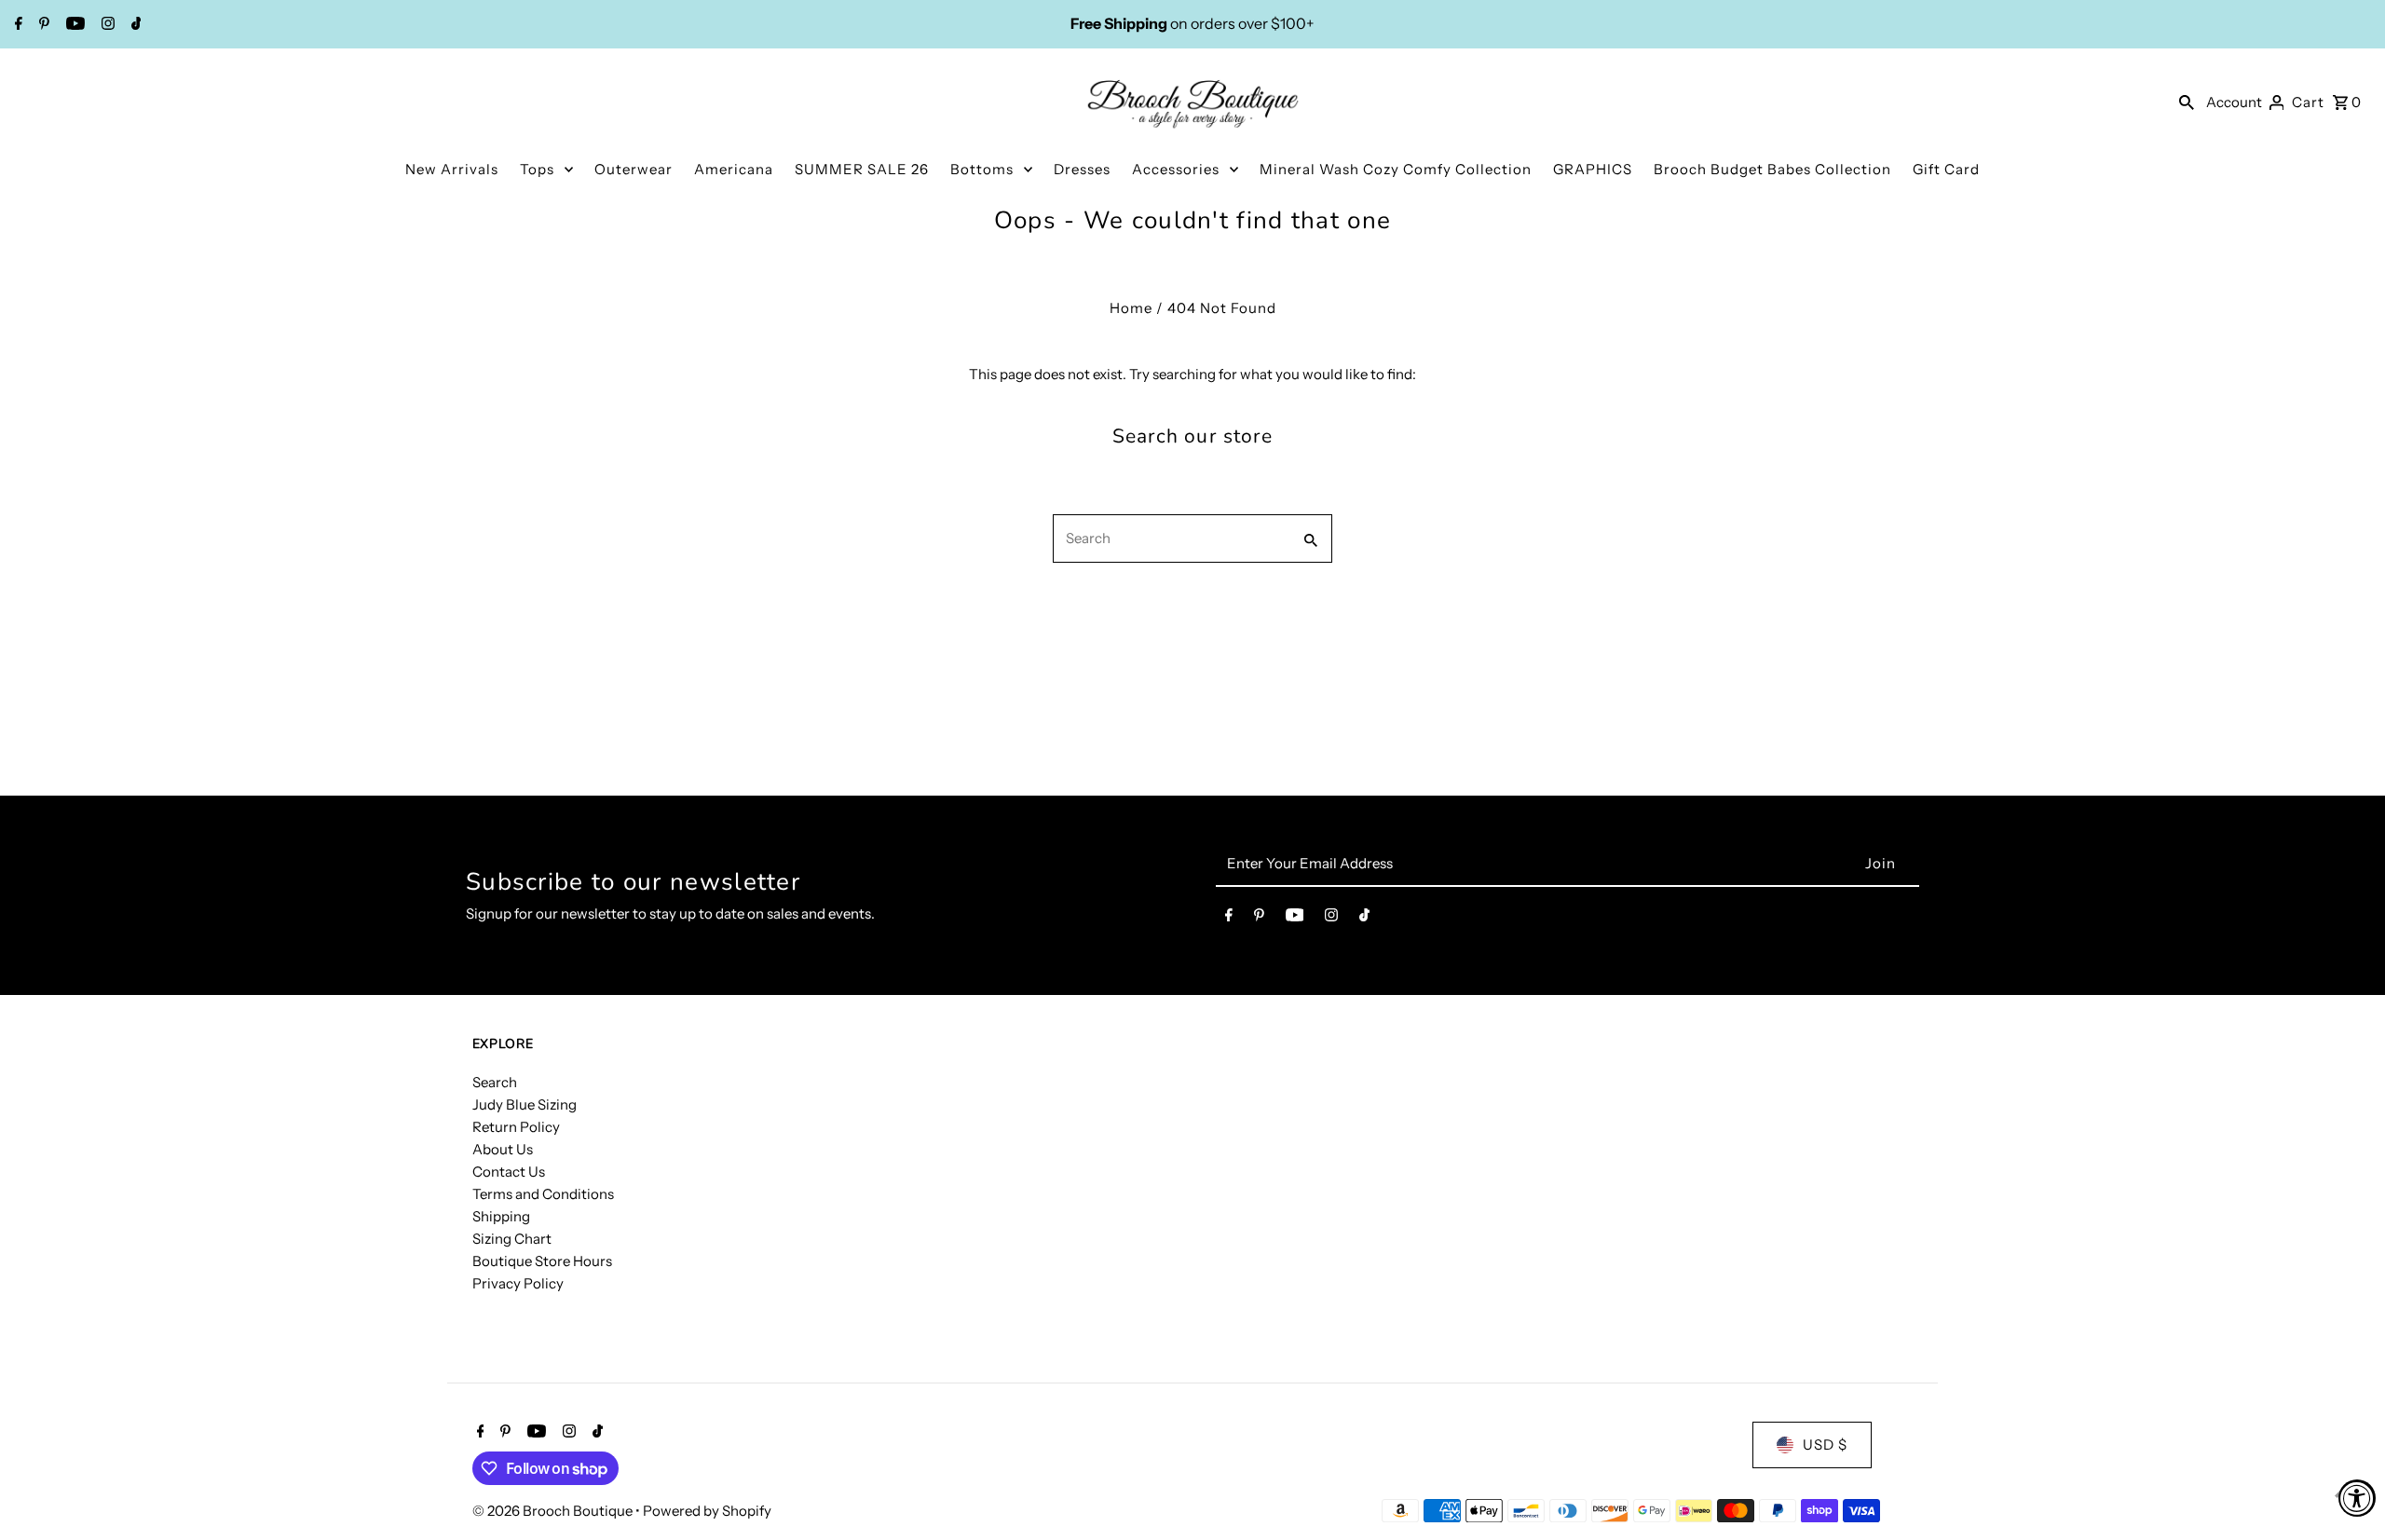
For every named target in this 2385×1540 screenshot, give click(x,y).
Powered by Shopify (707, 1511)
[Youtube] (73, 25)
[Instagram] (106, 25)
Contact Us (509, 1172)
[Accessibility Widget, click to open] (2357, 1498)
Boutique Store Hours (542, 1261)
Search (495, 1082)
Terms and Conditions (543, 1194)
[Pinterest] (42, 25)
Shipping (501, 1216)
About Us (503, 1149)
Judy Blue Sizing (525, 1104)
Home (1131, 308)
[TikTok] (134, 25)
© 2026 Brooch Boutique (554, 1511)
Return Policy (516, 1127)
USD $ (1825, 1445)
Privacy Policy (518, 1283)
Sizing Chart (512, 1239)
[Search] (2187, 102)
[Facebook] (16, 25)
